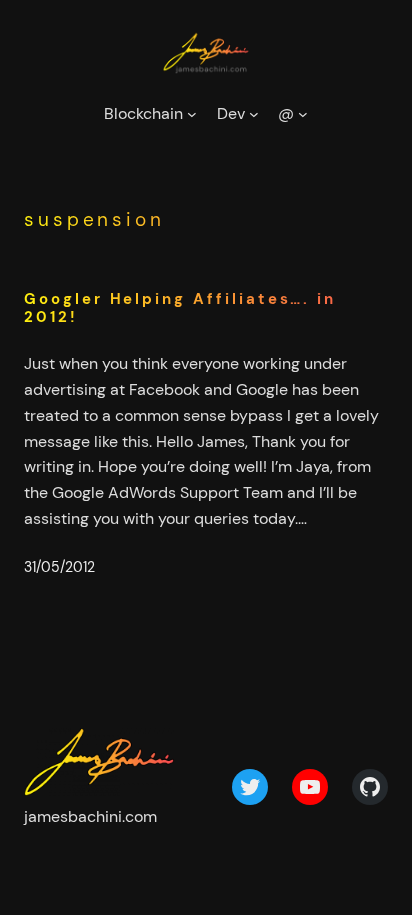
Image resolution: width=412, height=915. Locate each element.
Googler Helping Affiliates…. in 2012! (180, 308)
